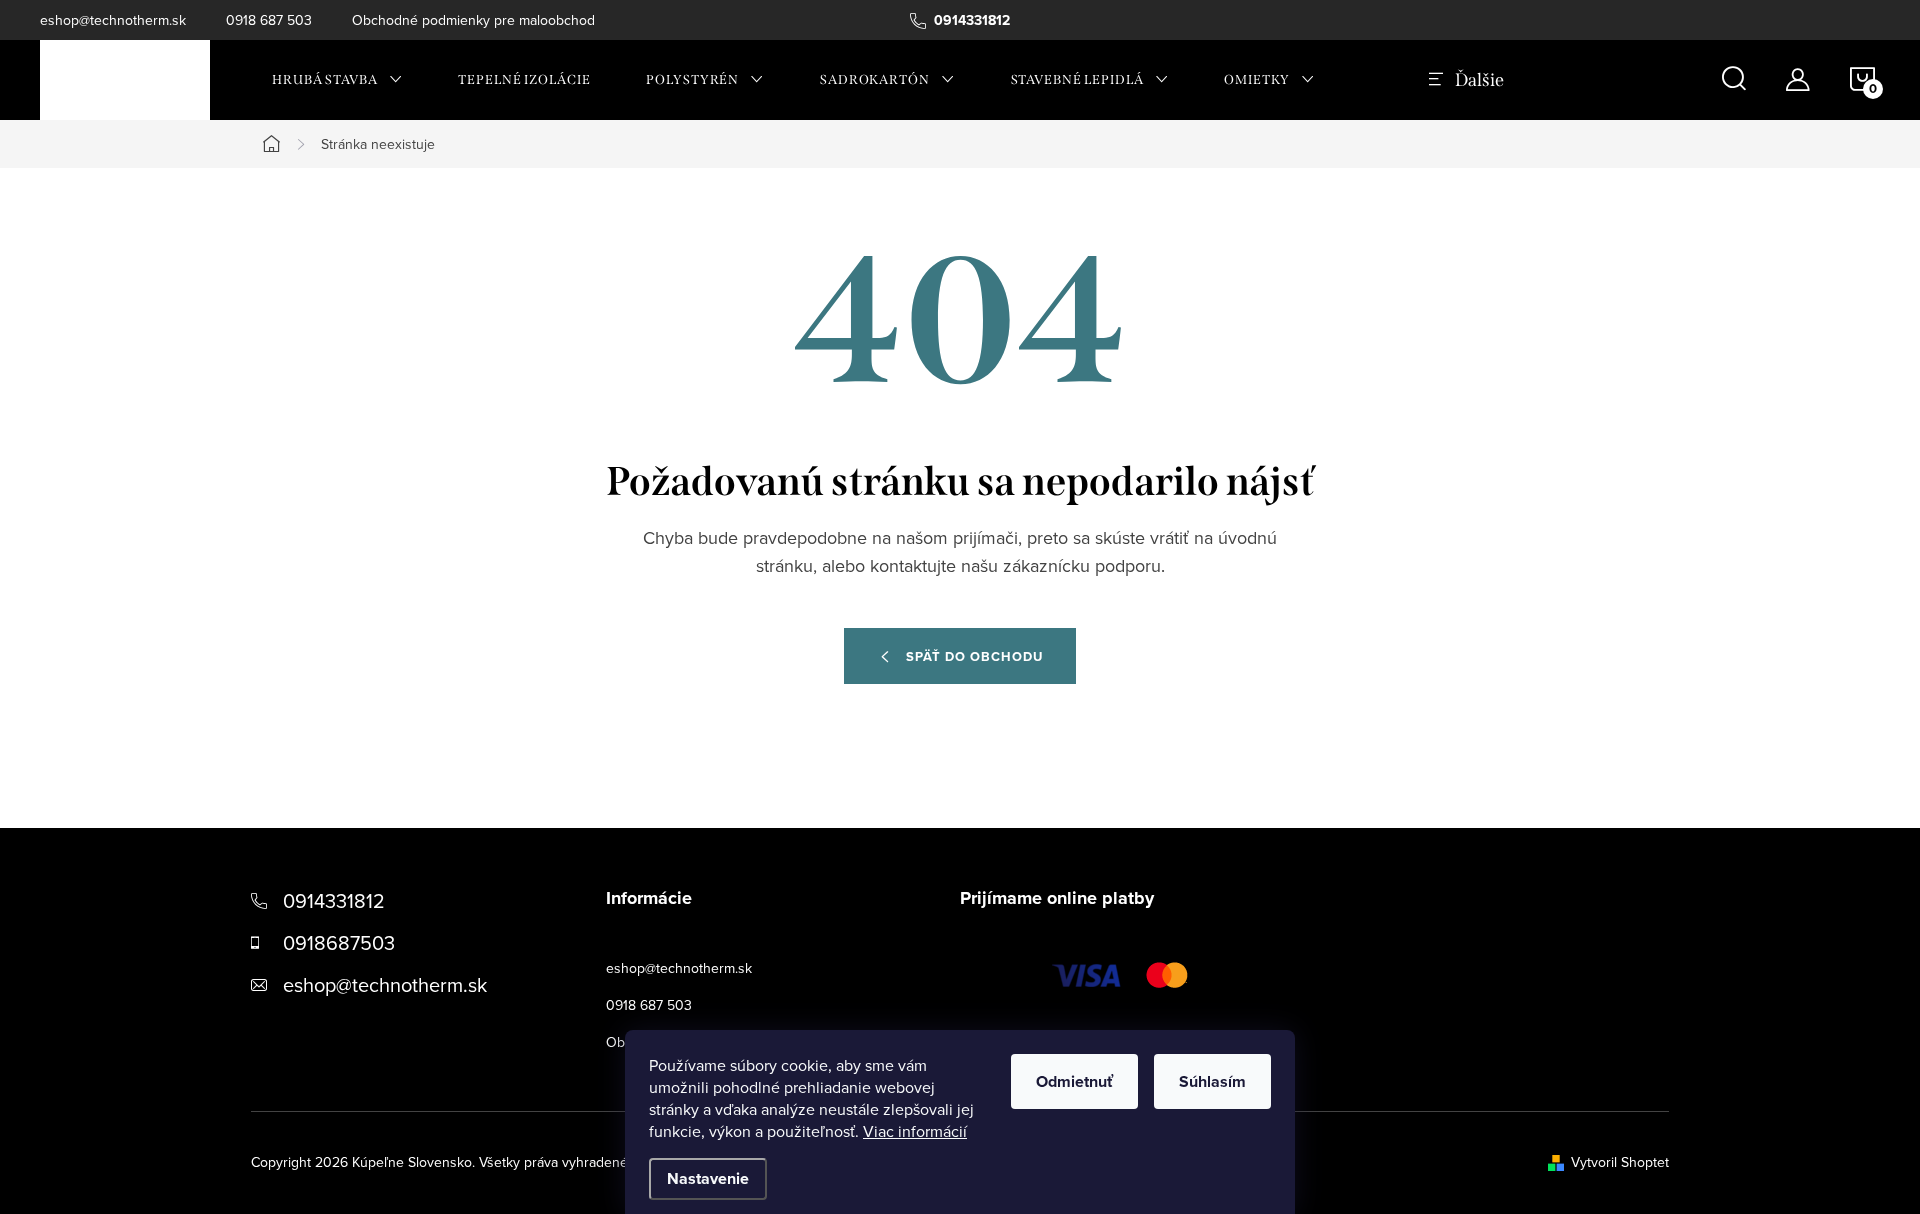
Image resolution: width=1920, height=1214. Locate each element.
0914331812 (334, 900)
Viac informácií (915, 1131)
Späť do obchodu (974, 656)
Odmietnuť (1074, 1081)
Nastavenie (708, 1178)
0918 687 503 (269, 20)
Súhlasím (1212, 1081)
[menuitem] (337, 80)
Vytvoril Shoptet (1620, 1162)
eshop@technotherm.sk (113, 20)
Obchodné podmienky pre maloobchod (473, 20)
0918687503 (339, 942)
